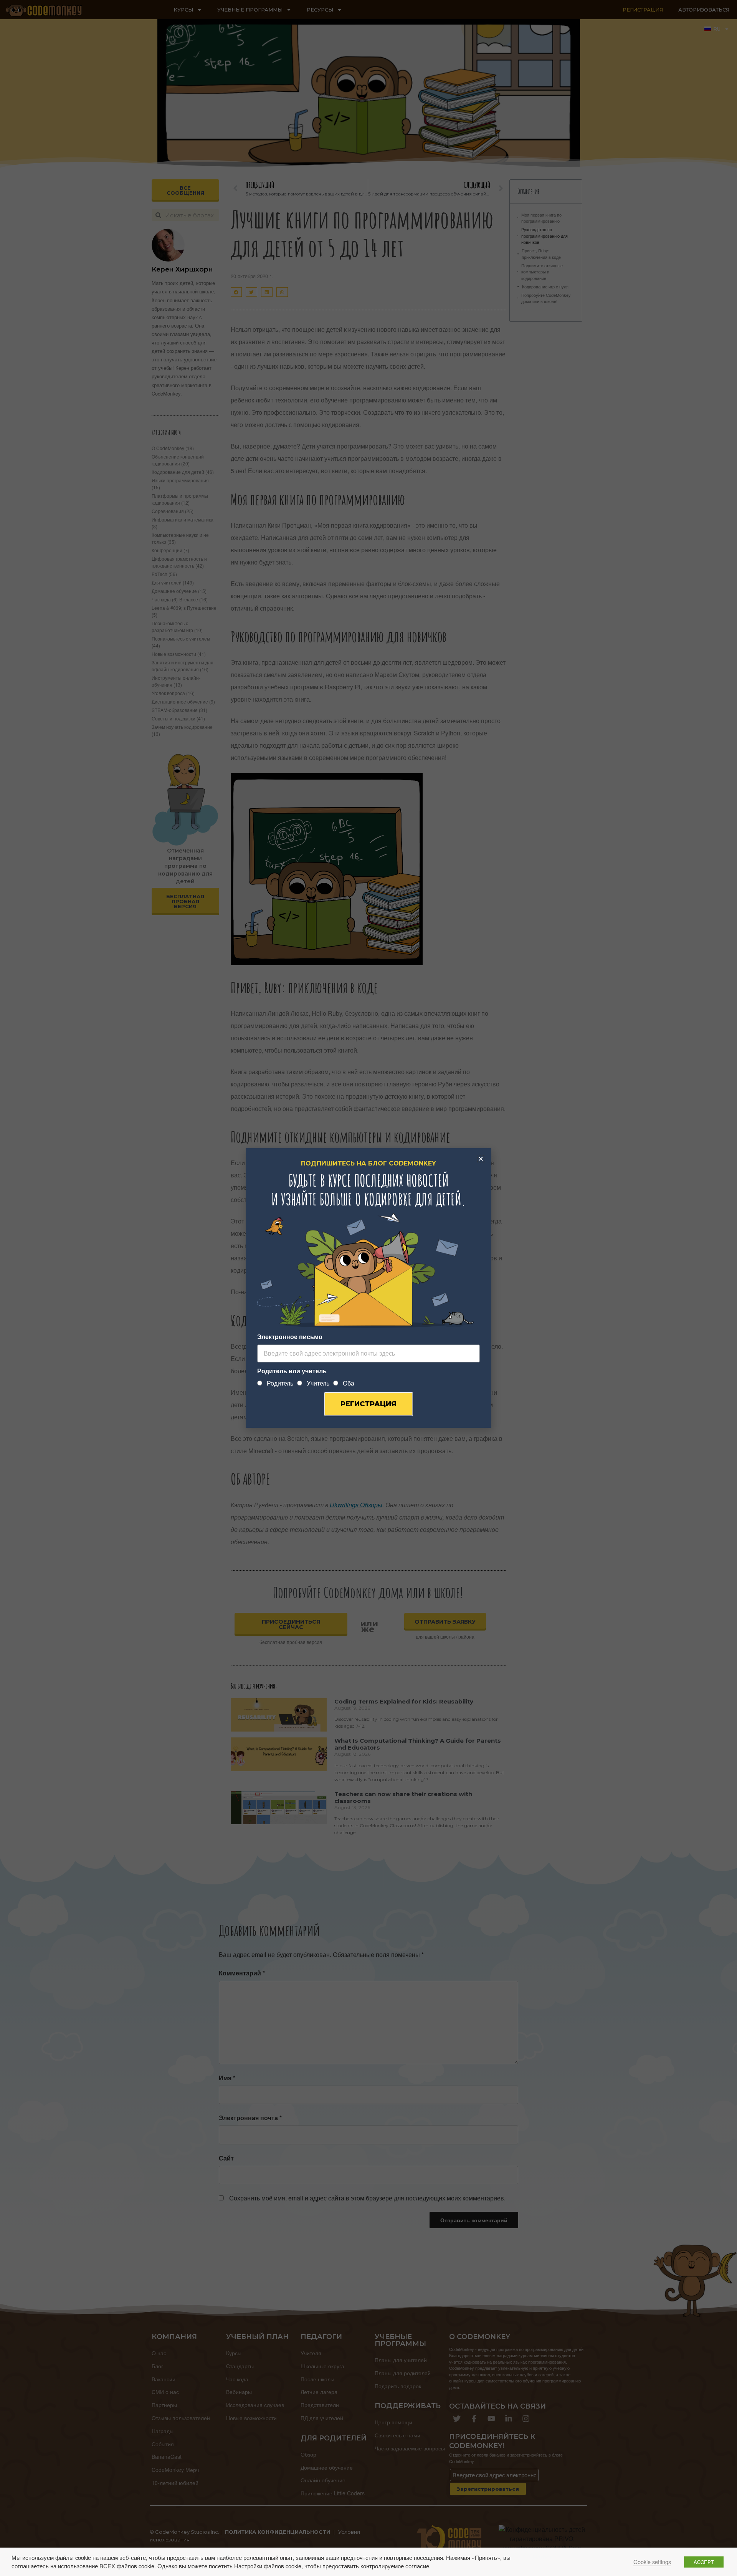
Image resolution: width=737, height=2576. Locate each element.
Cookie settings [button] (652, 2562)
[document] (368, 1288)
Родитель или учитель (292, 1371)
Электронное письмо (290, 1337)
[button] (481, 1159)
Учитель (318, 1383)
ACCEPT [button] (704, 2562)
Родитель (280, 1383)
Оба (349, 1383)
